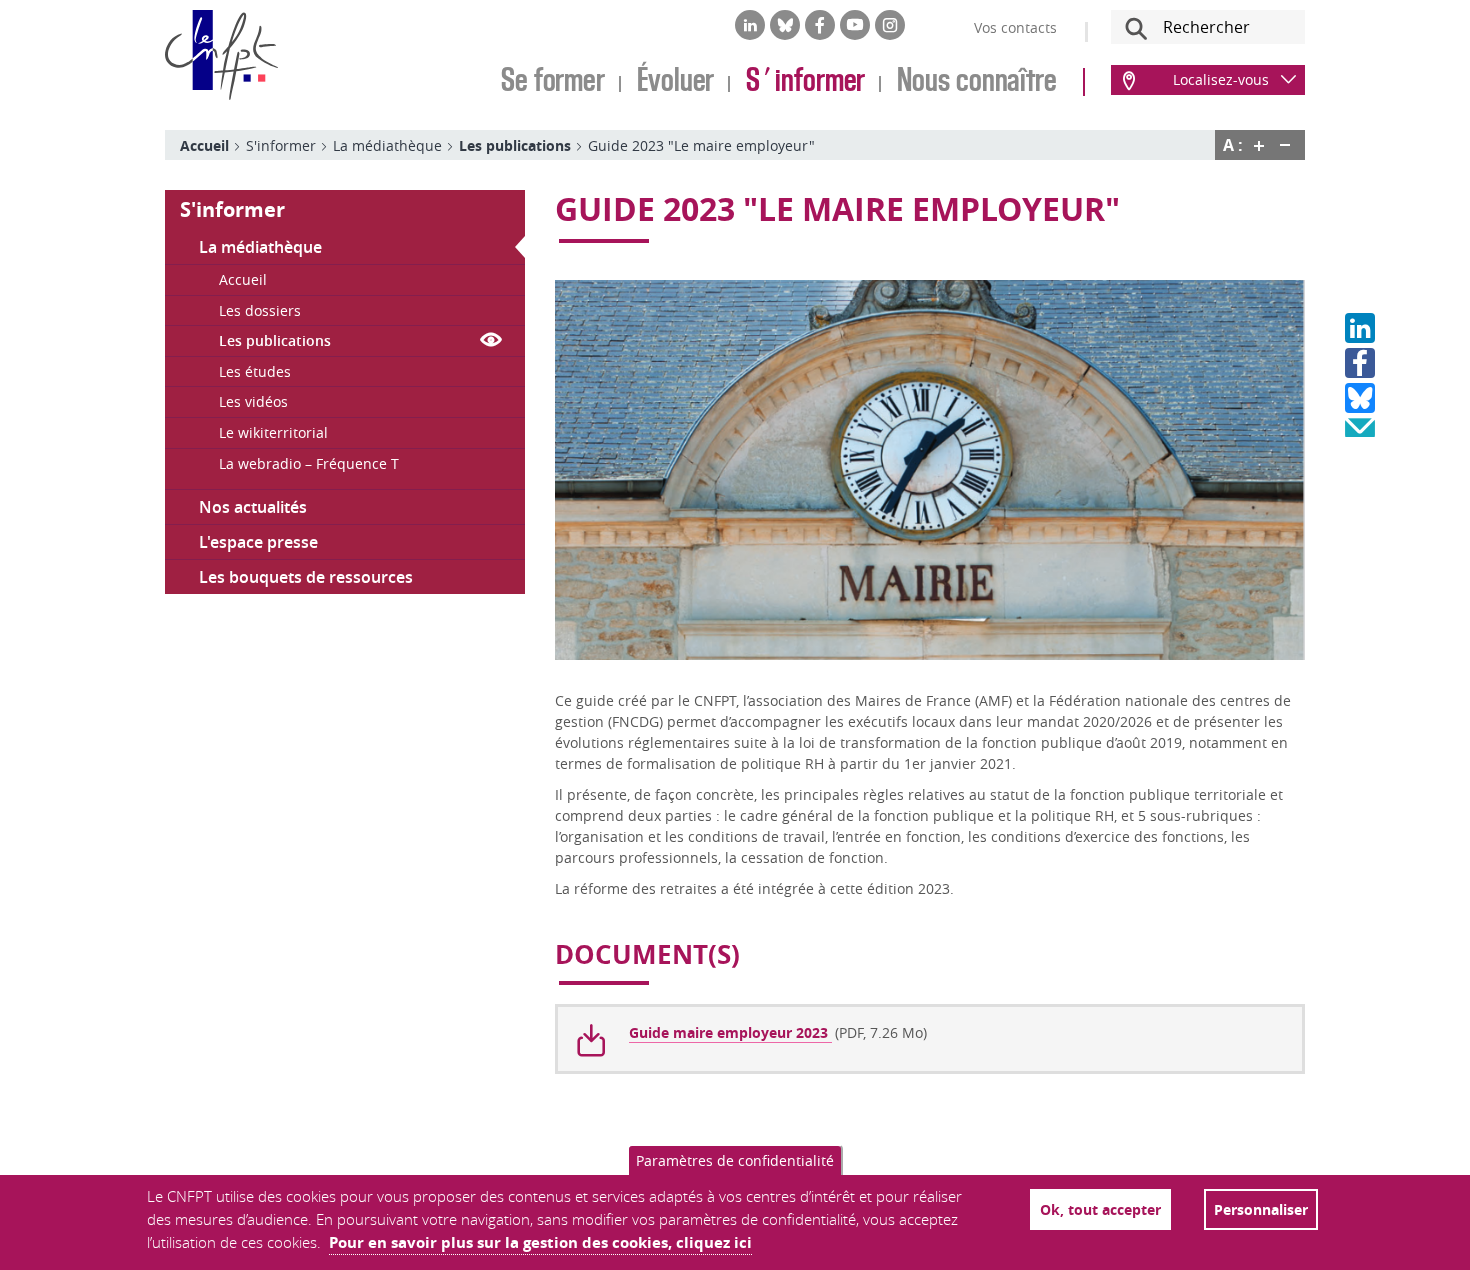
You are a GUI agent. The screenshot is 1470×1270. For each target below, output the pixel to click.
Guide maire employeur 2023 (730, 1032)
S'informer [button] (232, 209)
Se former (553, 82)
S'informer (805, 82)
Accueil (204, 145)
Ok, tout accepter (1100, 1209)
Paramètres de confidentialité (735, 1160)
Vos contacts (1015, 27)
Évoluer (675, 82)
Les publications (515, 145)
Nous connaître (977, 82)
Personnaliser (1261, 1209)
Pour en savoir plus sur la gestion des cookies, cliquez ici (540, 1242)
